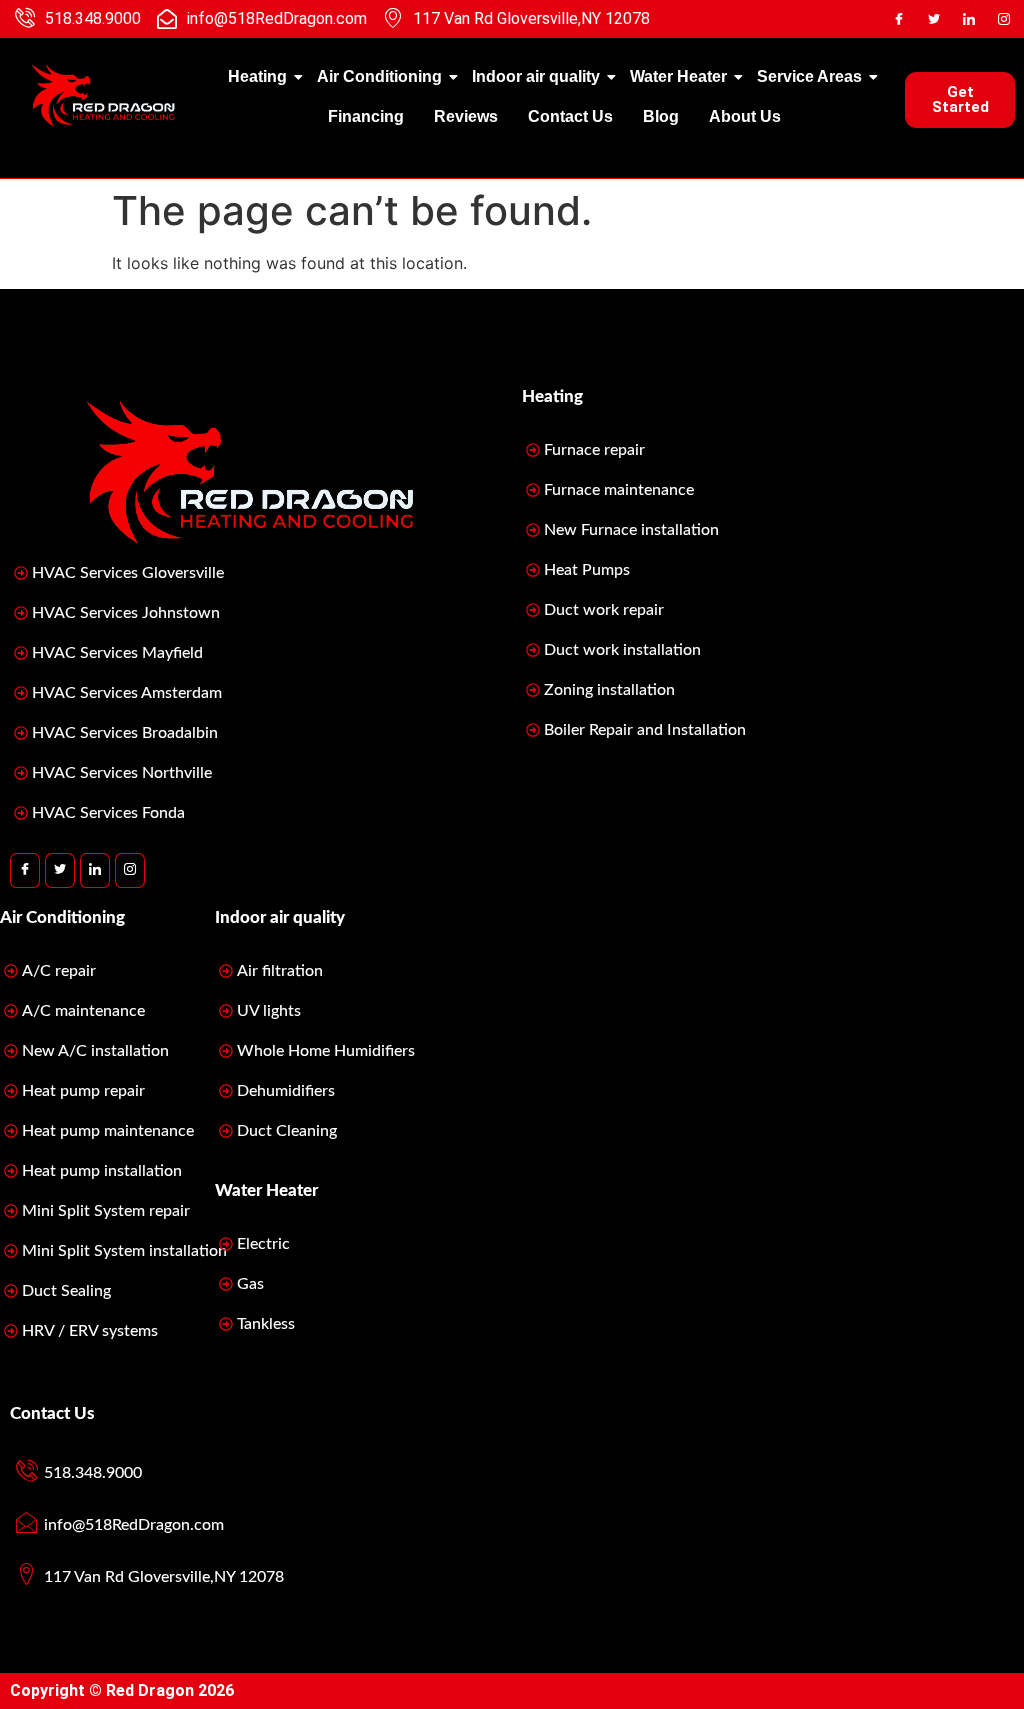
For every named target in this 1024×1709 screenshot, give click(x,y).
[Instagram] (1004, 19)
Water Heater (678, 76)
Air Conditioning (379, 76)
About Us (745, 116)
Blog (661, 116)
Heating (257, 76)
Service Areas (809, 76)
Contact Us (570, 116)
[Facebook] (899, 19)
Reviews (466, 116)
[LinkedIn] (969, 19)
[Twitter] (934, 19)
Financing (366, 116)
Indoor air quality (536, 76)
